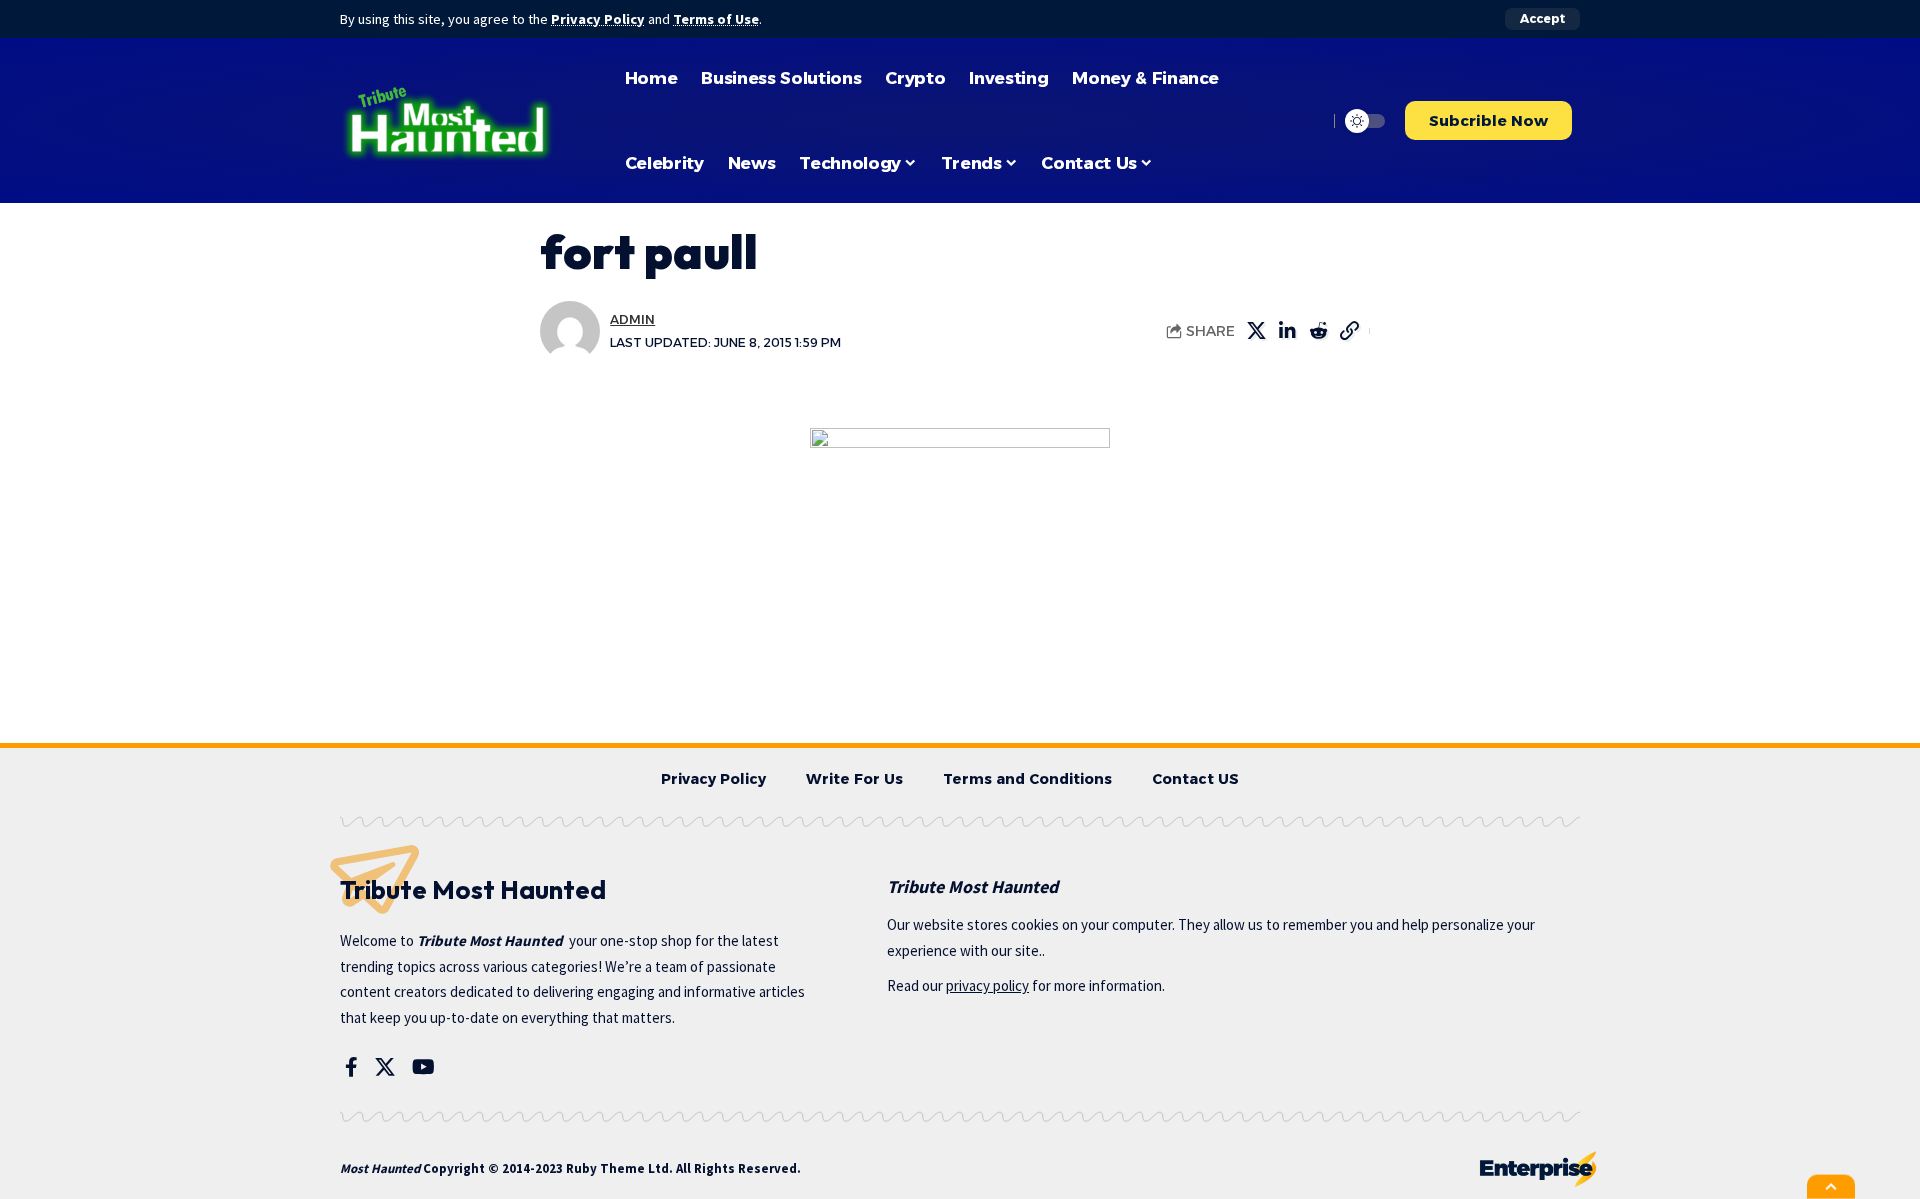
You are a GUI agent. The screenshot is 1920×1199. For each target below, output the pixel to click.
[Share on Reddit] (1318, 331)
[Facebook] (351, 1067)
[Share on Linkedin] (1287, 331)
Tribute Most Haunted (490, 940)
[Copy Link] (1349, 331)
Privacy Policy (598, 19)
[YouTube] (423, 1067)
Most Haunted (380, 1168)
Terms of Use (716, 19)
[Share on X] (1256, 331)
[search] (1307, 121)
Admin (632, 319)
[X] (385, 1067)
